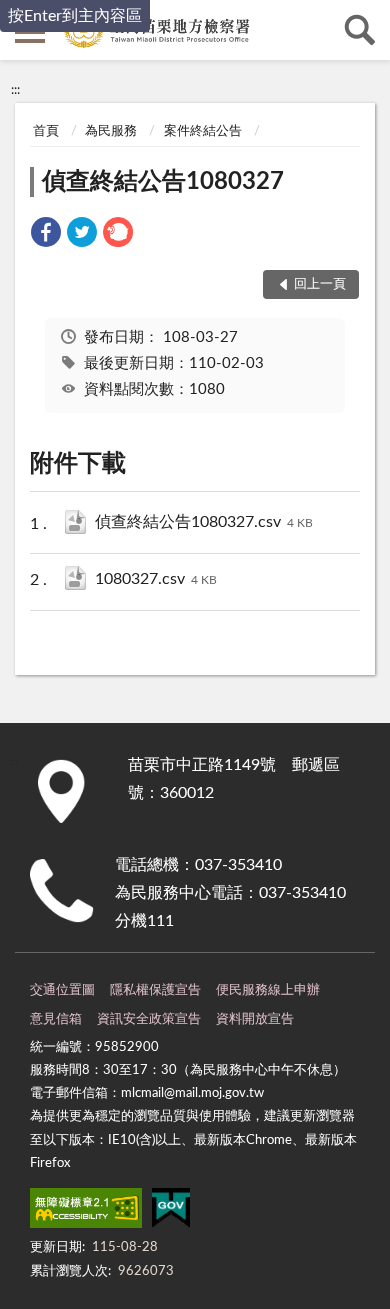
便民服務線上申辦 (268, 990)
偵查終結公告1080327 (163, 182)
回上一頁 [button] (320, 284)
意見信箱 (56, 1019)
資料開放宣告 (255, 1019)
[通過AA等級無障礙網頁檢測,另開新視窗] (86, 1212)
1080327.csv (156, 579)
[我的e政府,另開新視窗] (171, 1212)
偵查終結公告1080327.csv (204, 522)
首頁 (46, 131)
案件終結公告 (203, 131)
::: (15, 90)
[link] (46, 235)
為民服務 (111, 131)
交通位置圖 (62, 990)
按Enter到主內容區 (75, 16)
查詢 (360, 30)
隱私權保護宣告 (155, 990)
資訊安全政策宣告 (149, 1019)
